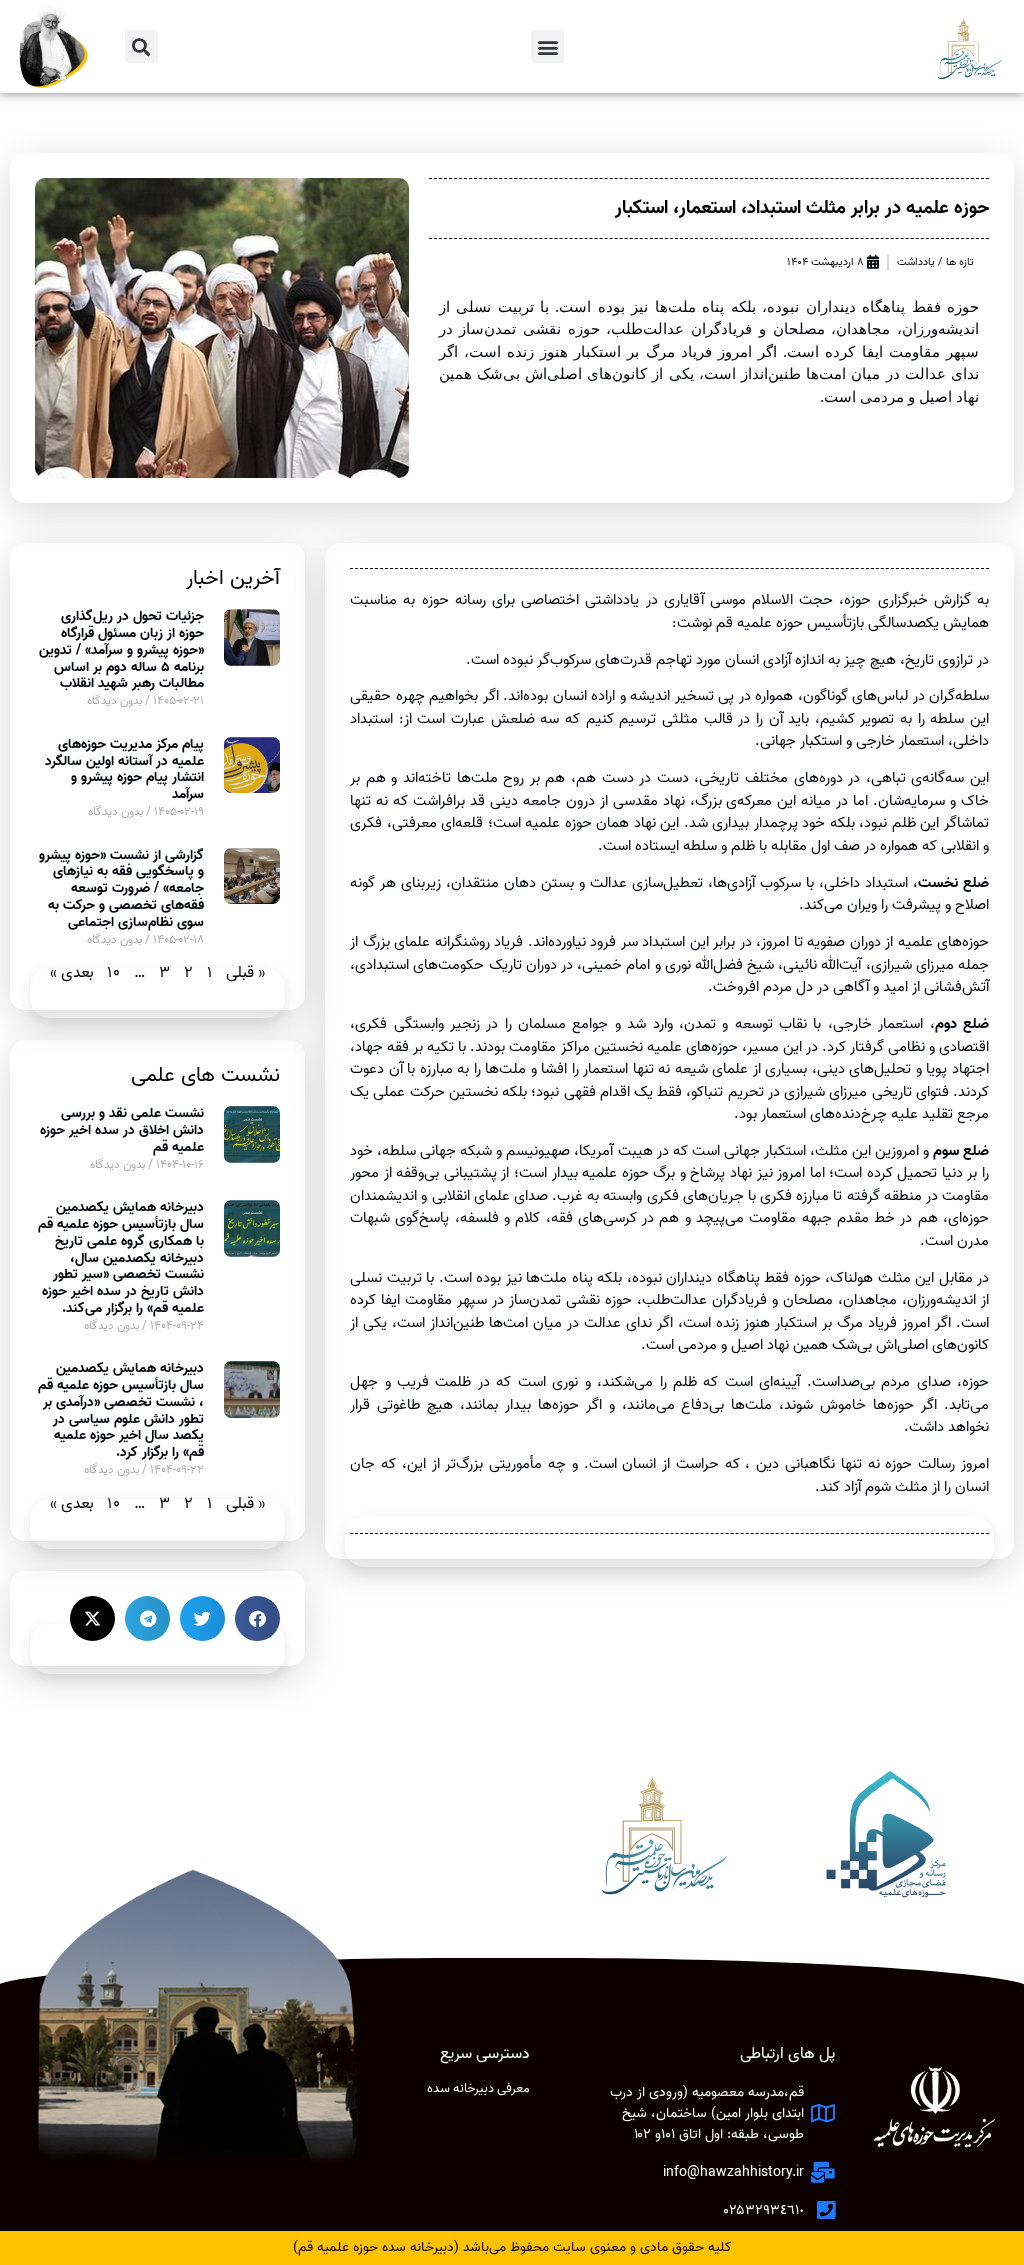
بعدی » (72, 973)
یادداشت (916, 262)
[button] (547, 46)
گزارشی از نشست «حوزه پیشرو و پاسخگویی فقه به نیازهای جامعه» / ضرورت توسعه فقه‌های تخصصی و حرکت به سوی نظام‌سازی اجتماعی (121, 889)
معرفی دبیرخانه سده (478, 2088)
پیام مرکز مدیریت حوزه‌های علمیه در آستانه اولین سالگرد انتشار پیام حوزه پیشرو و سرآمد (124, 769)
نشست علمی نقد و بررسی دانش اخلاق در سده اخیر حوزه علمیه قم (122, 1130)
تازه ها (960, 262)
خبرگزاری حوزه (885, 600)
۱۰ (114, 973)
